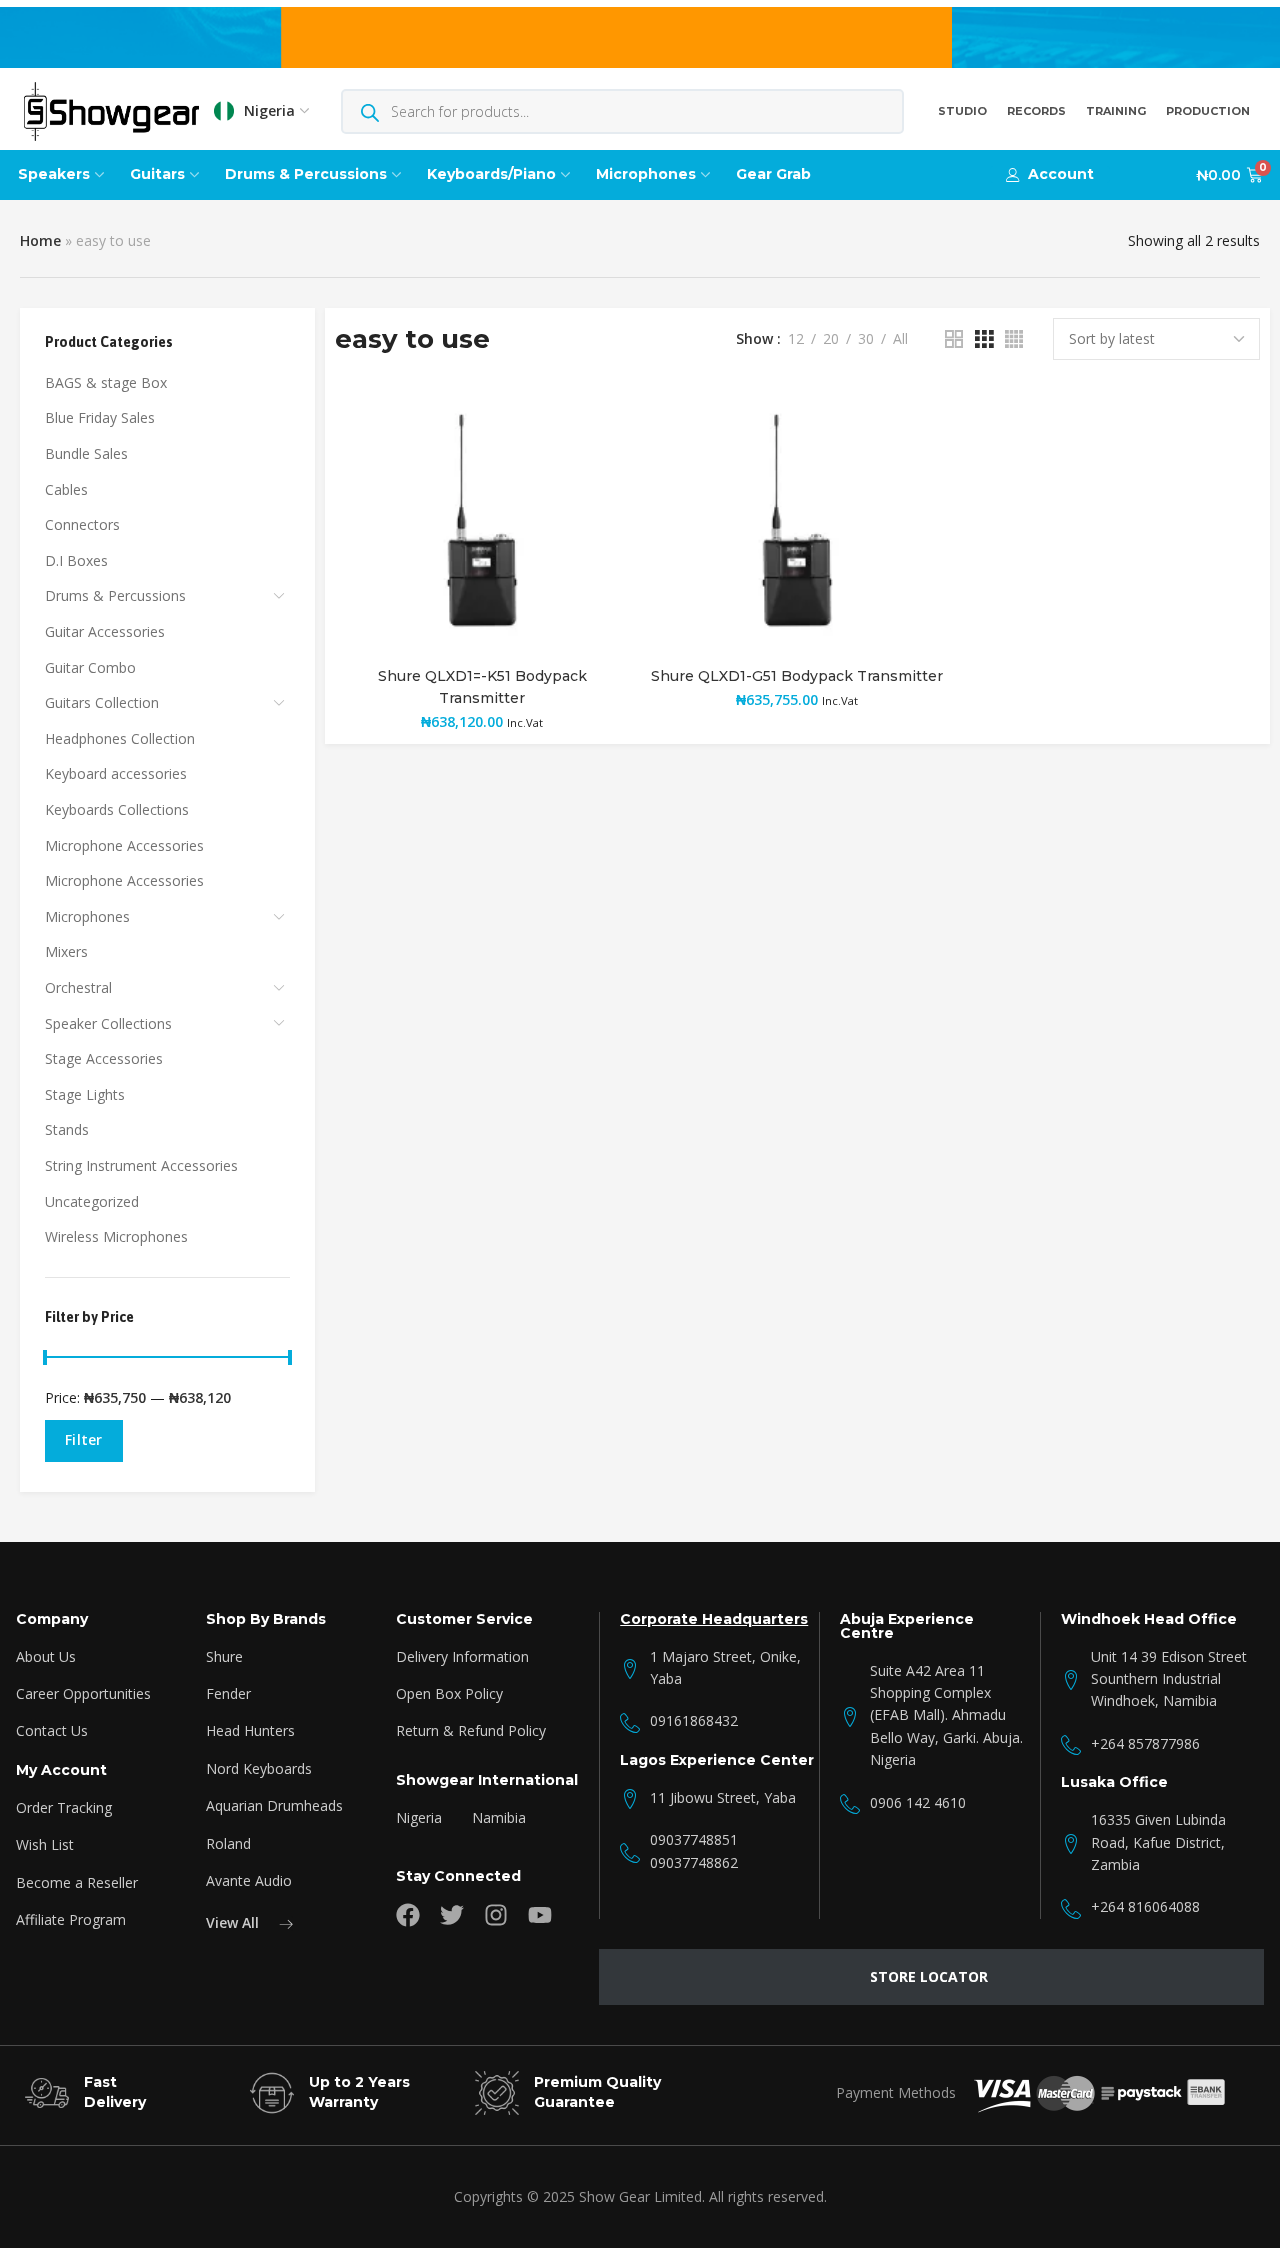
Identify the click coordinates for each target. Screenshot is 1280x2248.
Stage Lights (85, 1094)
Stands (67, 1129)
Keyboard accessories (116, 773)
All (900, 339)
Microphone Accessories (124, 845)
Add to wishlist (593, 421)
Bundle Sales (86, 453)
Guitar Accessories (105, 631)
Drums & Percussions (115, 595)
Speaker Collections (108, 1023)
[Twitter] (452, 1915)
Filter (84, 1439)
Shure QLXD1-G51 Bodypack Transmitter (797, 676)
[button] (1050, 174)
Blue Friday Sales (100, 417)
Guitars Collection (102, 702)
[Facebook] (408, 1915)
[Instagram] (496, 1915)
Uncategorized (92, 1201)
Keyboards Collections (117, 809)
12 (796, 339)
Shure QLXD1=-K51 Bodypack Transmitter (482, 687)
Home (40, 240)
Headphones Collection (120, 738)
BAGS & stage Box (106, 382)
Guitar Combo (90, 667)
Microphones (87, 916)
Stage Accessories (104, 1058)
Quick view (593, 519)
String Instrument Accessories (141, 1165)
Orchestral (78, 987)
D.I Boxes (76, 560)
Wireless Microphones (116, 1236)
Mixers (66, 951)
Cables (66, 489)
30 (866, 339)
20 (831, 339)
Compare (593, 470)
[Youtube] (540, 1915)
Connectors (82, 524)
